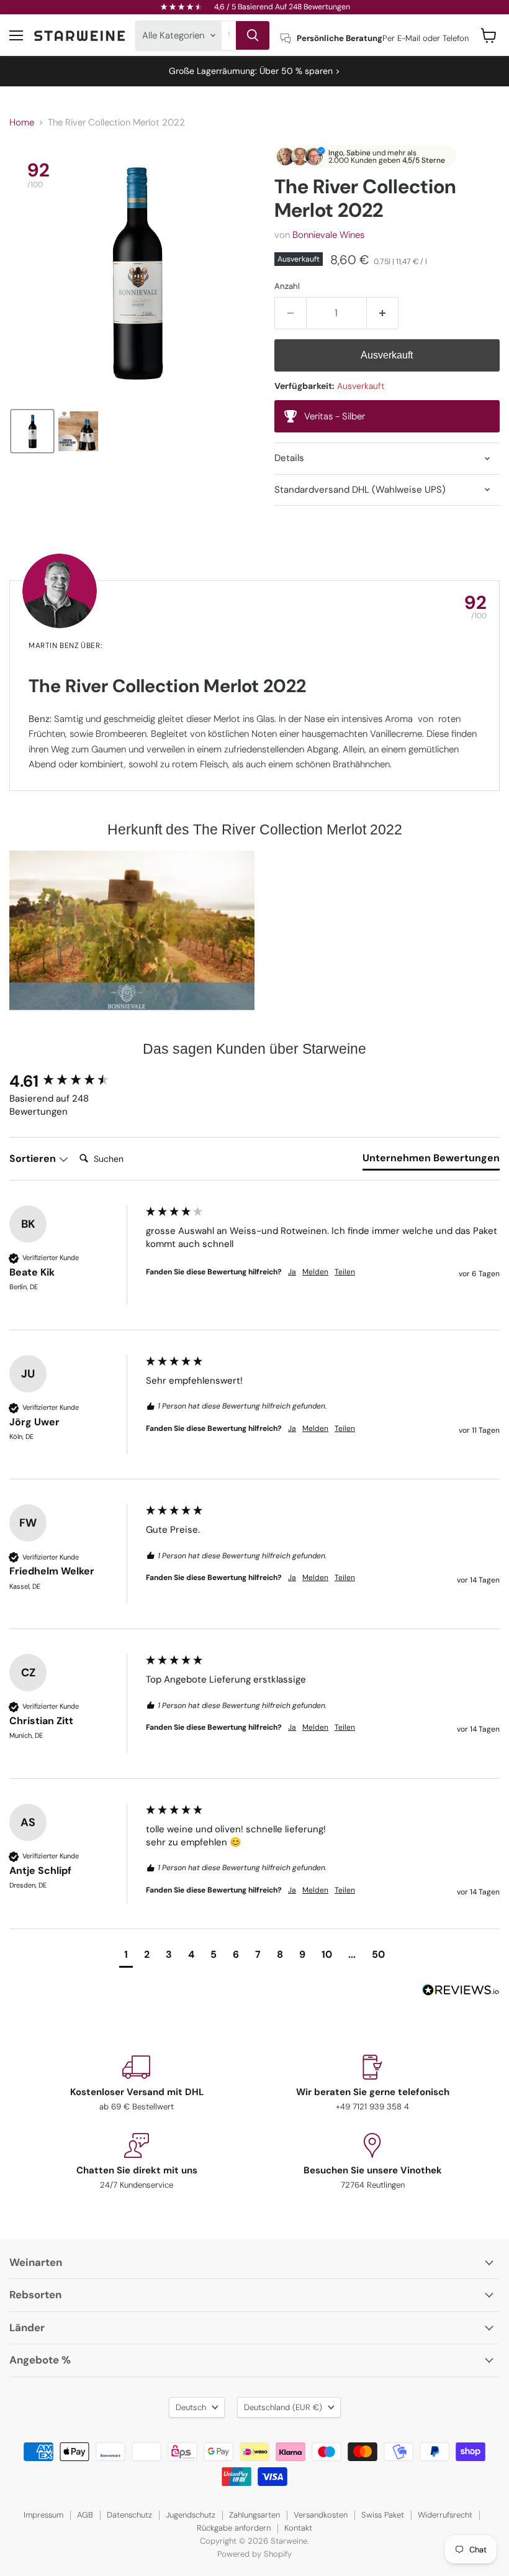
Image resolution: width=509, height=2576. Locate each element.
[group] (74, 1081)
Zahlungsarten (254, 2515)
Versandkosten (321, 2515)
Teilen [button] (345, 1272)
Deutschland (283, 2407)
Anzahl (287, 286)
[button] (32, 431)
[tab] (431, 1161)
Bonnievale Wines (328, 235)
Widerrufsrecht (445, 2515)
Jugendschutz (191, 2515)
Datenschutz (129, 2515)
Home (22, 123)
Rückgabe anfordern (234, 2528)
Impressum (43, 2515)
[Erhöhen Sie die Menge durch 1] (383, 313)
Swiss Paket (383, 2515)
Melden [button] (315, 1272)
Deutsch (191, 2407)
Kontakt (298, 2528)
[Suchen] (253, 35)
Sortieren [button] (34, 1158)
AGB (85, 2515)
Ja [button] (292, 1272)
